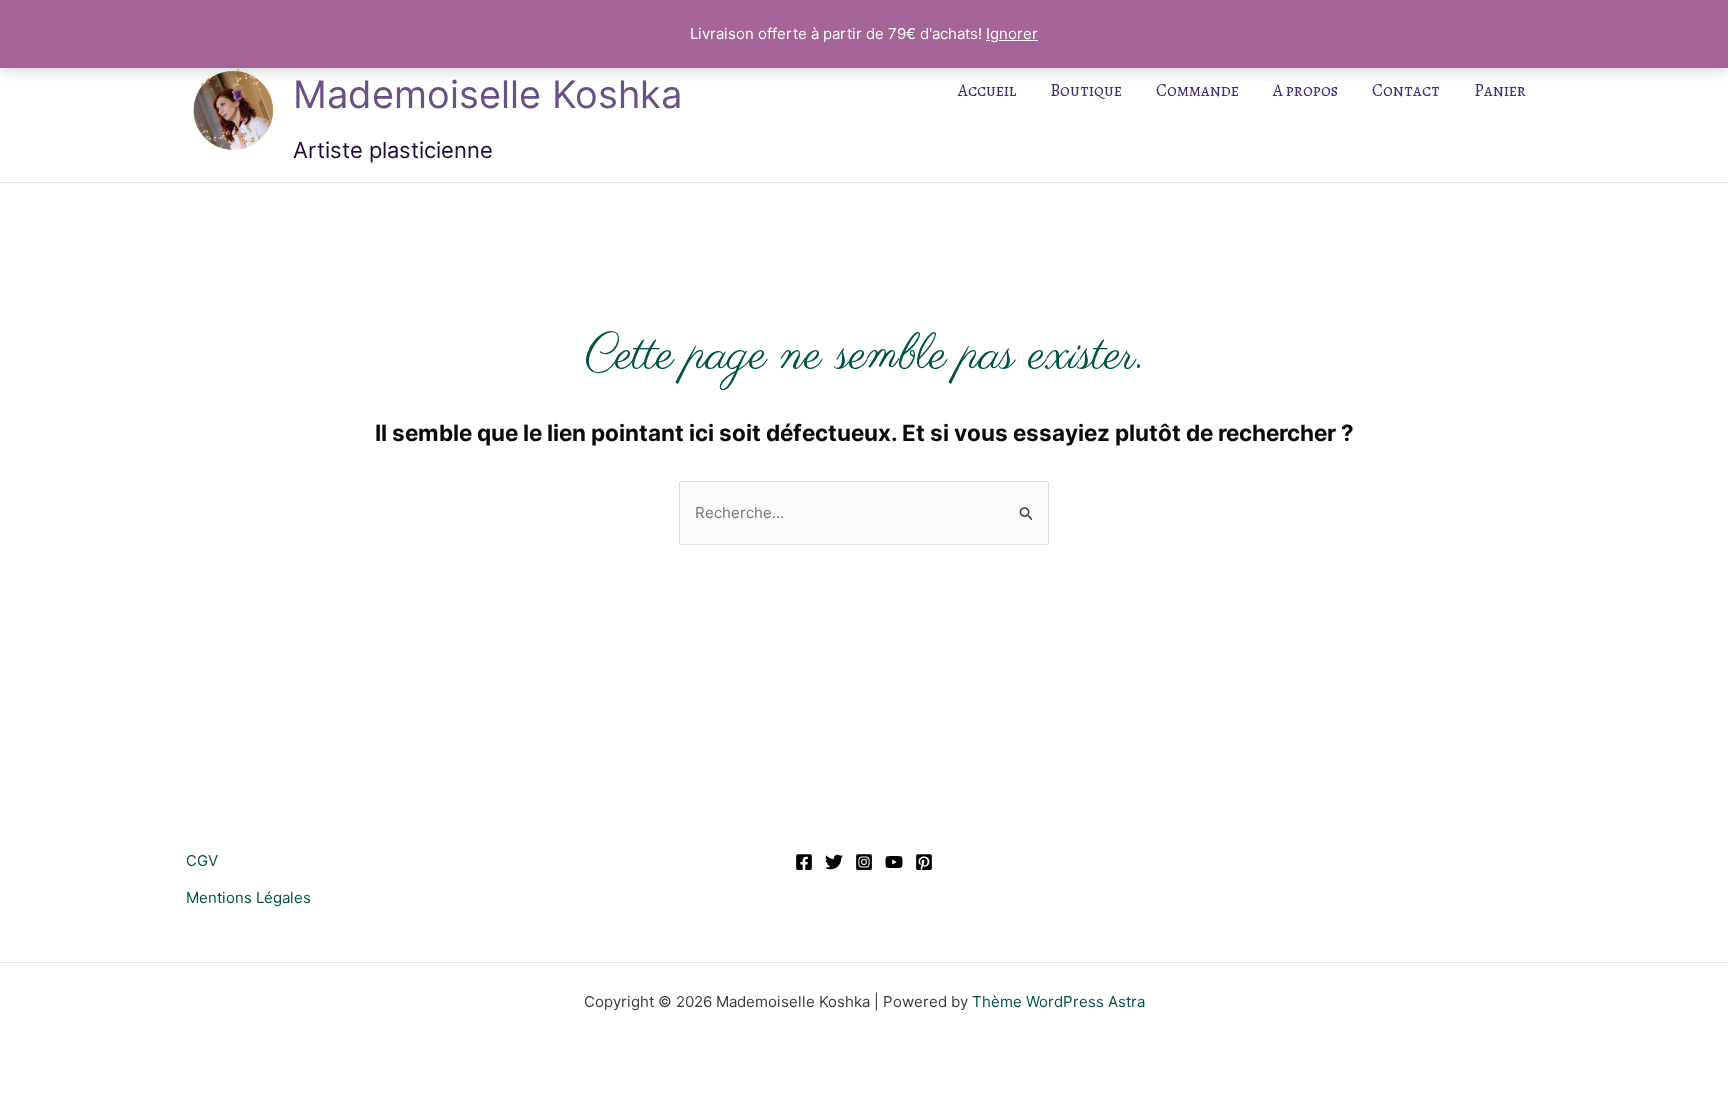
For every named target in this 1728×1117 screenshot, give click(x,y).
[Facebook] (804, 862)
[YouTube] (894, 862)
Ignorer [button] (1012, 33)
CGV (202, 860)
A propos (1305, 90)
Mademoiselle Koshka (487, 94)
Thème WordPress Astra (1058, 1001)
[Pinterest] (924, 862)
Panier (1500, 90)
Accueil (987, 90)
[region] (260, 972)
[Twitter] (834, 862)
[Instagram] (864, 862)
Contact (1406, 90)
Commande (1197, 90)
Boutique (1086, 90)
